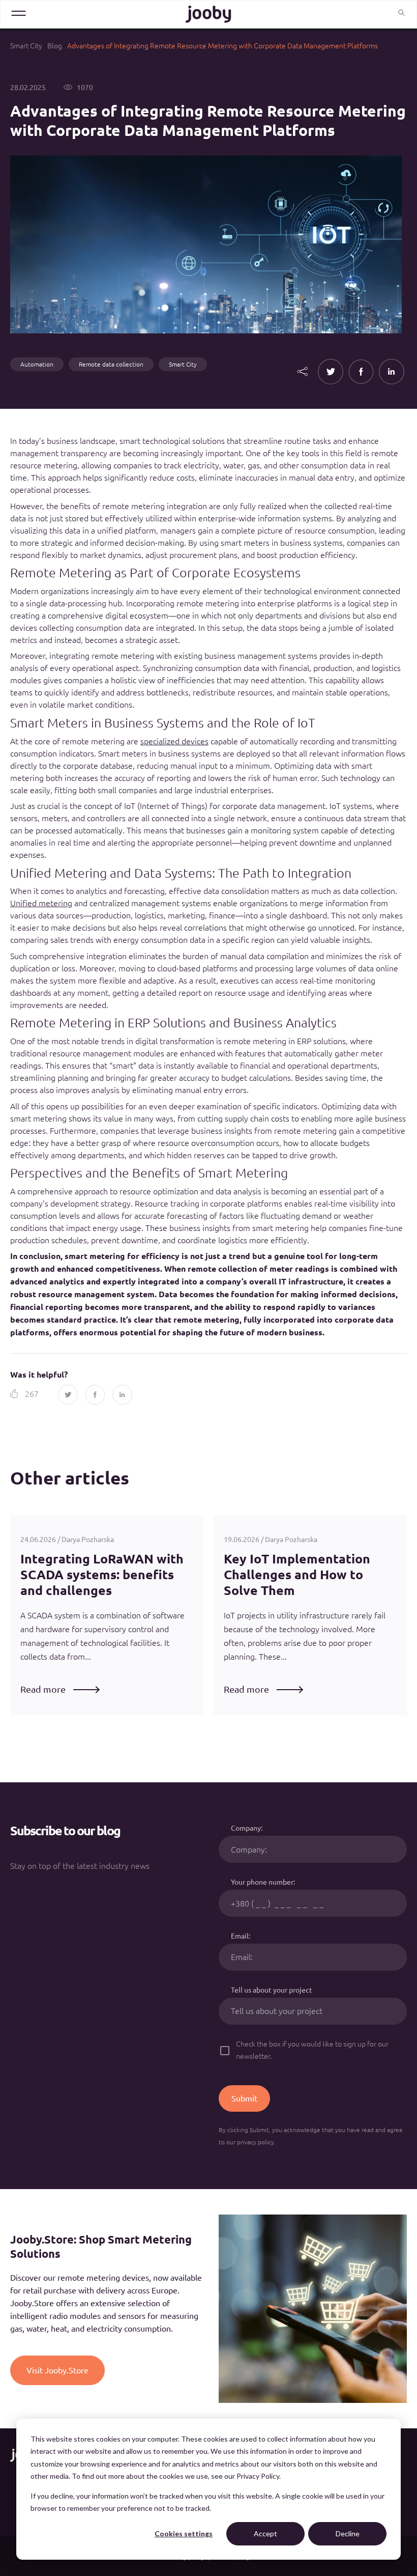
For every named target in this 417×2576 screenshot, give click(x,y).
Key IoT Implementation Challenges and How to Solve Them (297, 1575)
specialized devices (174, 741)
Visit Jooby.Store (57, 2370)
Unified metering (41, 903)
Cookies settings (184, 2533)
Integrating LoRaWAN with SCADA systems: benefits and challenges (102, 1575)
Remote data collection (111, 364)
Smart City (26, 46)
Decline (348, 2533)
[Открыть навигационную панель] (19, 13)
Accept (265, 2533)
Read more (43, 1689)
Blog (55, 46)
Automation (37, 364)
